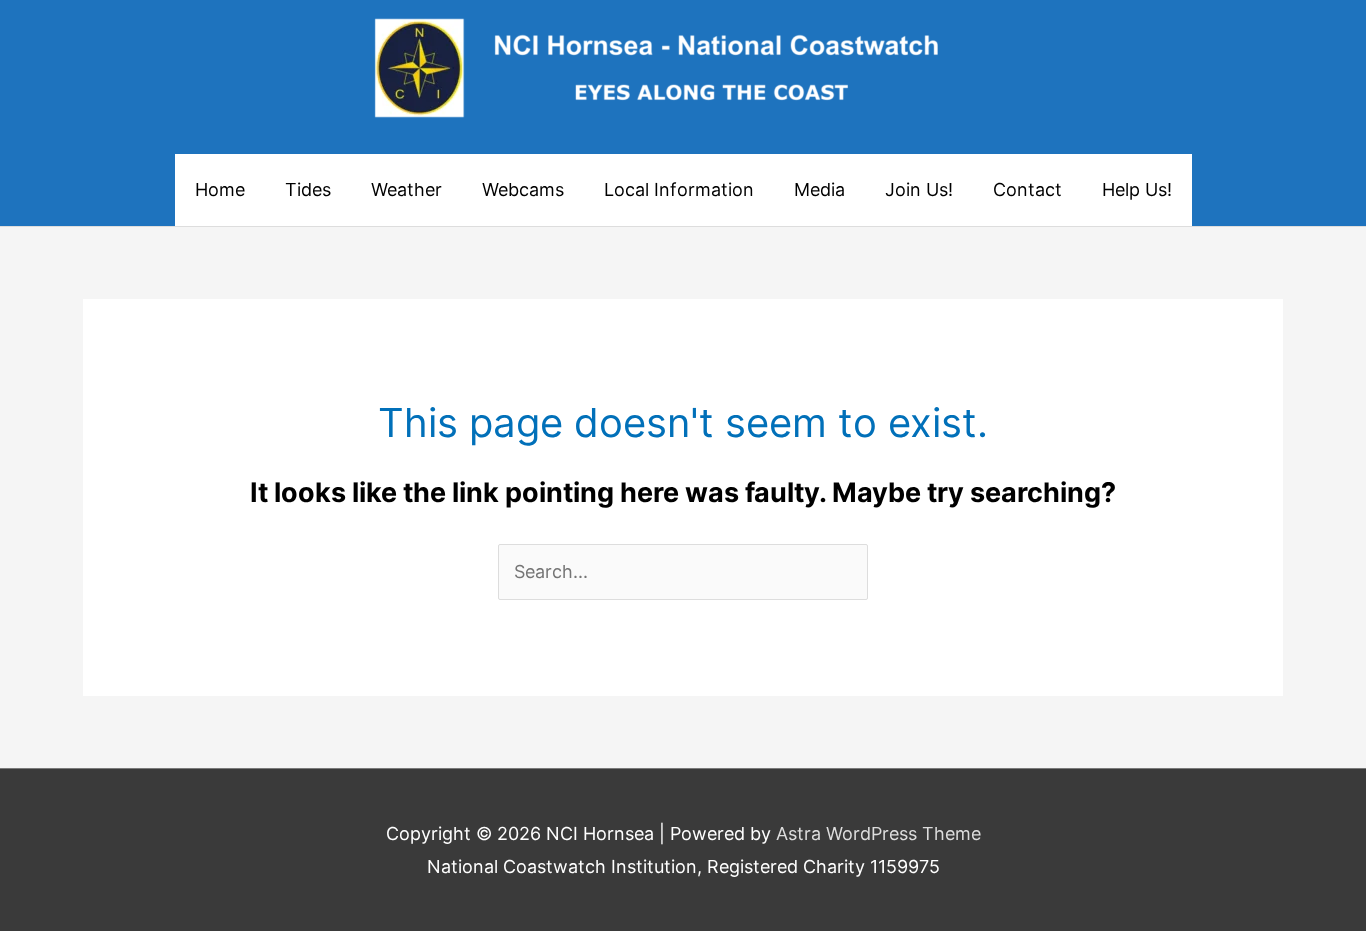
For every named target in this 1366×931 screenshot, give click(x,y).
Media (819, 189)
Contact (1027, 189)
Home (220, 189)
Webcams (523, 189)
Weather (406, 189)
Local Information (679, 189)
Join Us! (919, 189)
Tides (308, 189)
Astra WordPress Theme (878, 833)
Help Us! (1137, 189)
